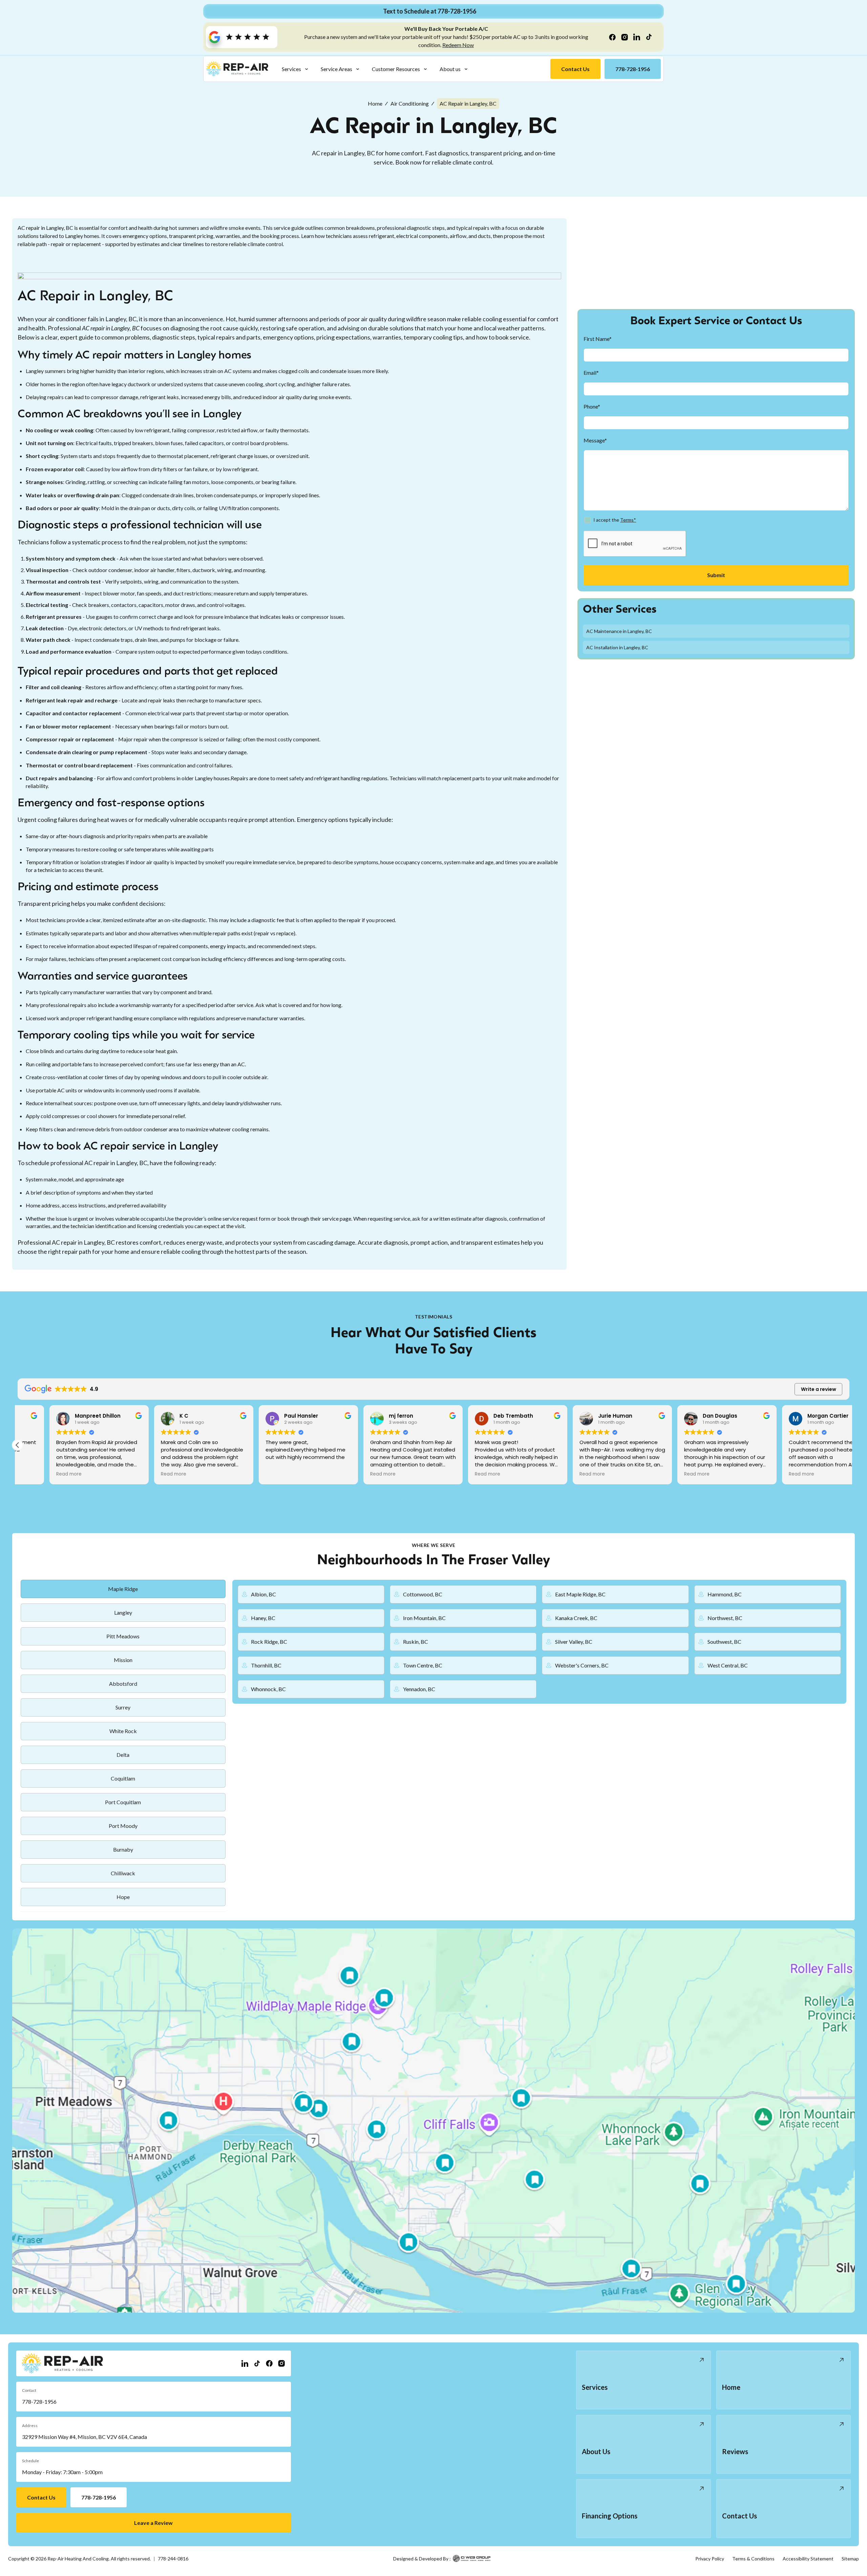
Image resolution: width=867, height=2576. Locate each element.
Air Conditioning (410, 103)
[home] (237, 69)
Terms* (628, 520)
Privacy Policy (710, 2559)
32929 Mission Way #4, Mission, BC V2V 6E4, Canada (84, 2437)
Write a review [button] (819, 1389)
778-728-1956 (39, 2402)
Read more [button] (37, 1474)
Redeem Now (458, 45)
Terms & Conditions (753, 2559)
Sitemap (850, 2559)
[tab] (123, 1589)
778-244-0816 (173, 2559)
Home (375, 103)
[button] (295, 69)
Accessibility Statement (808, 2559)
